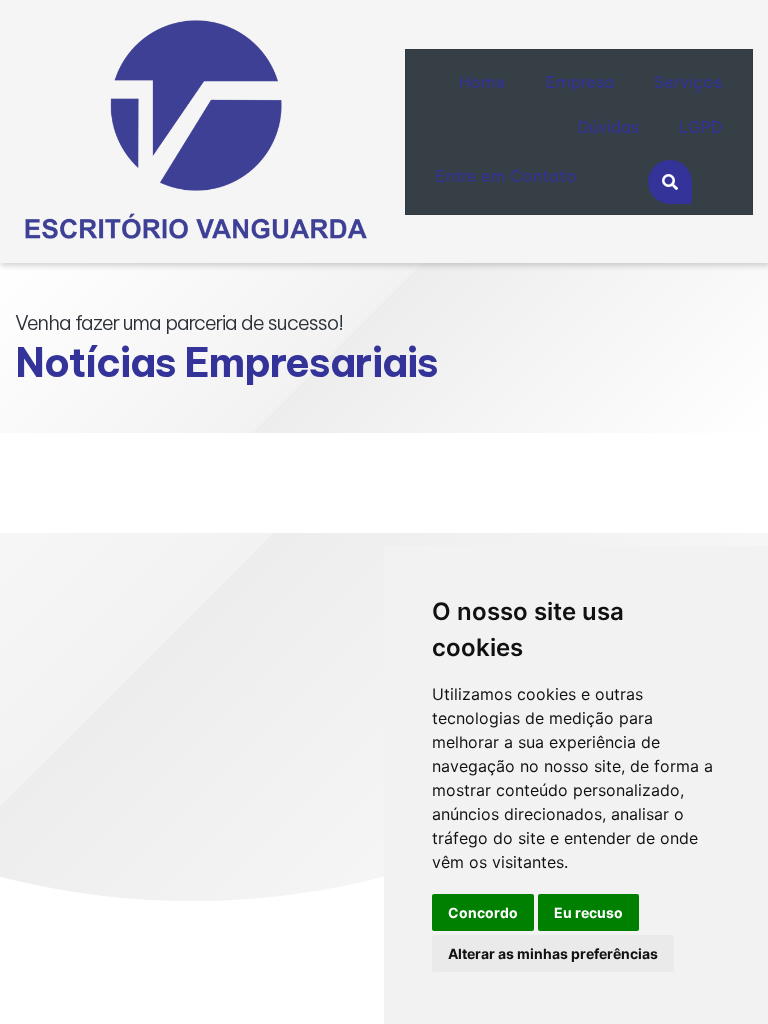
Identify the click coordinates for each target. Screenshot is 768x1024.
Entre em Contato (506, 176)
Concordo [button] (483, 912)
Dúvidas (608, 127)
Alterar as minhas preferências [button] (553, 953)
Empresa (580, 82)
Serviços (688, 82)
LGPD (700, 127)
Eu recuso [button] (588, 912)
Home (482, 82)
